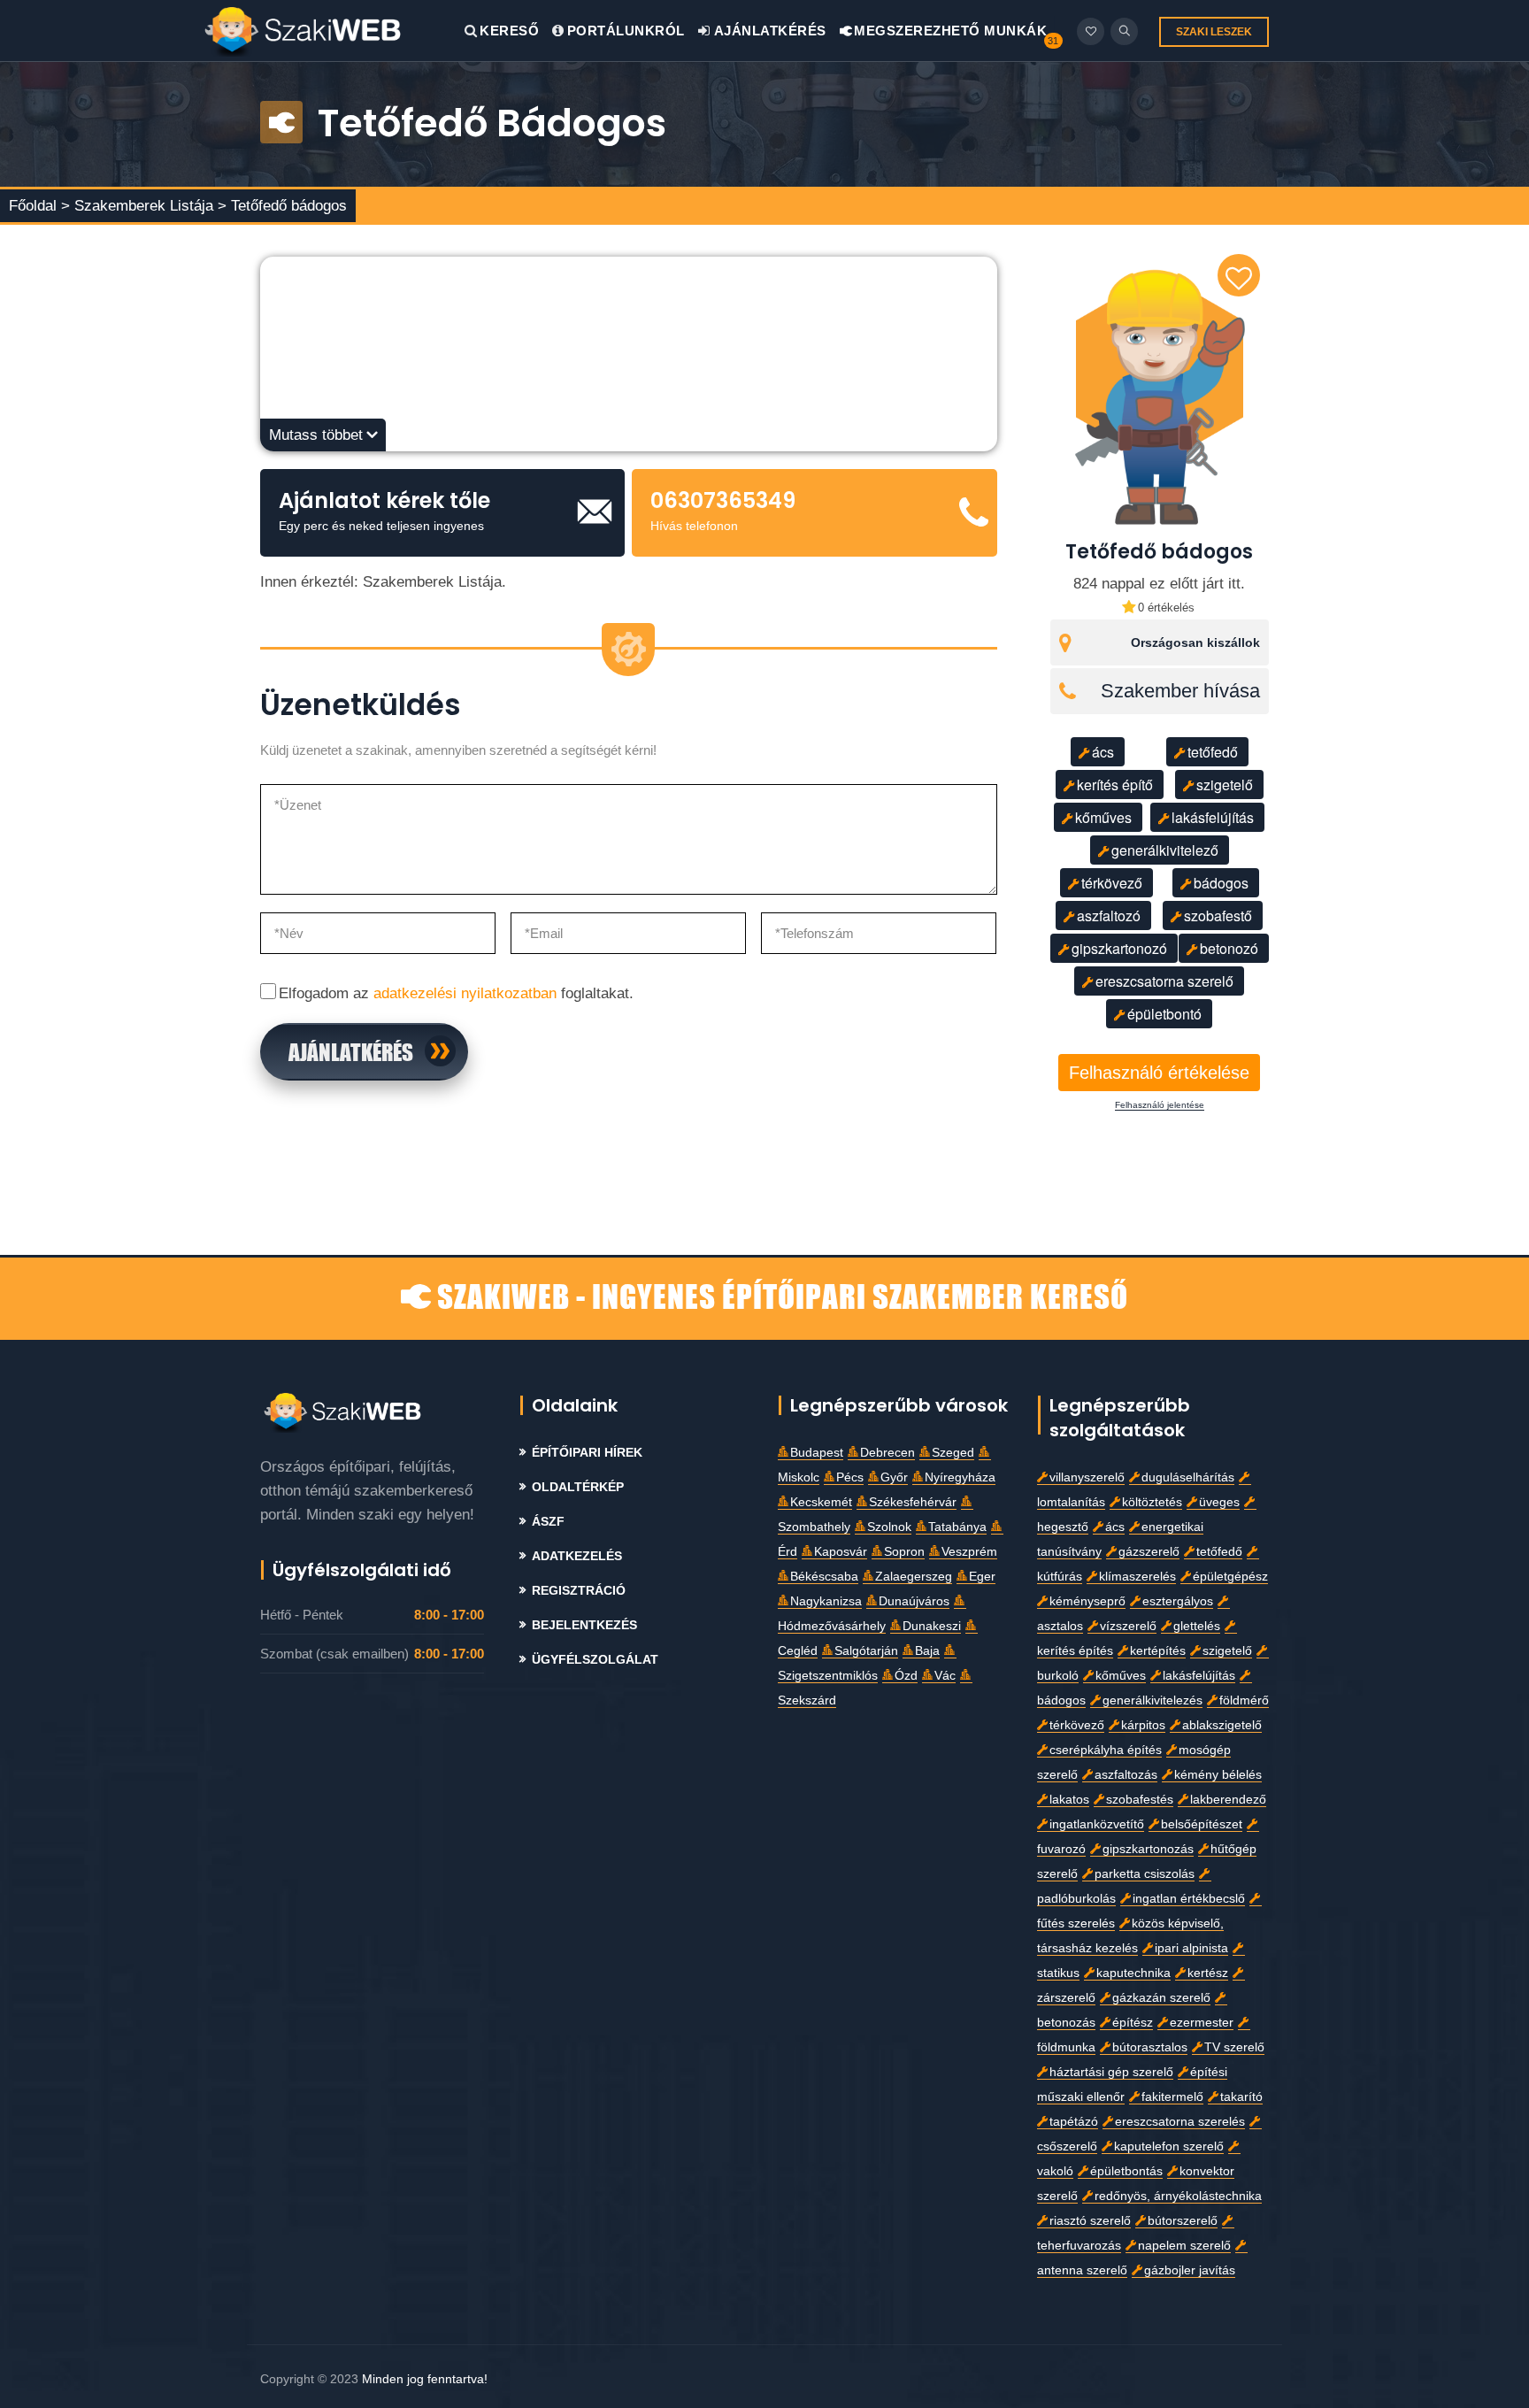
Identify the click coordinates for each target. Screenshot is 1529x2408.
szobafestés (1140, 1800)
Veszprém (969, 1552)
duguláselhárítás (1188, 1477)
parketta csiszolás (1145, 1874)
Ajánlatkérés (768, 31)
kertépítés (1158, 1651)
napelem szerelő (1184, 2246)
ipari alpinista (1191, 1948)
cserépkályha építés (1106, 1750)
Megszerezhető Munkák (949, 31)
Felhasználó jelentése (1160, 1105)
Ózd (906, 1676)
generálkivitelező (1165, 850)
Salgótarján (866, 1651)
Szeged (953, 1453)
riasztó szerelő (1090, 2221)
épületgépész (1230, 1577)
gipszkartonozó (1119, 948)
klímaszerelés (1137, 1577)
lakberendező (1228, 1800)
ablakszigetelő (1222, 1725)
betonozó (1229, 948)
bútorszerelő (1183, 2221)
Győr (894, 1477)
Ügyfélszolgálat (595, 1660)
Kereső (509, 31)
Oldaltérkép (578, 1487)
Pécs (850, 1477)
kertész (1208, 1973)
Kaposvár (841, 1552)
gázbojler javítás (1190, 2270)
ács (1103, 752)
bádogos (1221, 883)
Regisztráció (579, 1591)
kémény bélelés (1218, 1775)
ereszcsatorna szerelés (1180, 2122)
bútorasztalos (1150, 2047)
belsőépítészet (1202, 1824)
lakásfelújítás (1213, 817)
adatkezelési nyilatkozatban (465, 993)
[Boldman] (334, 31)
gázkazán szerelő (1161, 1998)
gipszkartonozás (1148, 1849)
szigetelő (1225, 785)
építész (1133, 2023)
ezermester (1202, 2023)
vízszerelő (1128, 1626)
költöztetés (1152, 1502)
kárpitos (1143, 1725)
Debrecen (887, 1453)
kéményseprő (1087, 1601)
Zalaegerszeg (914, 1577)
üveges (1219, 1502)
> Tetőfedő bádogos (282, 206)
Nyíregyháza (960, 1477)
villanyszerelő (1087, 1477)
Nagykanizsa (826, 1601)
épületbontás (1126, 2171)
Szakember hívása (1180, 691)
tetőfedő (1213, 752)
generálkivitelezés (1153, 1700)
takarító (1241, 2097)
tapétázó (1074, 2122)
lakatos (1069, 1800)
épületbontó (1164, 1014)
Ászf (548, 1522)
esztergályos (1178, 1601)
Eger (982, 1577)
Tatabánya (957, 1527)
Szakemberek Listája (146, 206)
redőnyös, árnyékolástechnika (1178, 2196)
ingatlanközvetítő (1097, 1824)
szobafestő (1218, 916)
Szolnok (889, 1527)
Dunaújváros (914, 1601)
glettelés (1197, 1626)
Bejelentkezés (584, 1625)
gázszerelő (1149, 1552)
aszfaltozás (1126, 1775)
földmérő (1244, 1700)
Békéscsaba (824, 1577)
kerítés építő (1115, 785)
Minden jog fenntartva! (425, 2379)
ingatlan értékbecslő (1189, 1899)
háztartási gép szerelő (1111, 2072)
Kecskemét (821, 1502)
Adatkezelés (577, 1556)
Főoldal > (39, 206)
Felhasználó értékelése (1159, 1073)
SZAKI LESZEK (1214, 32)
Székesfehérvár (913, 1502)
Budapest (817, 1453)
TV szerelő (1234, 2047)
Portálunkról (626, 31)
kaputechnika (1133, 1973)
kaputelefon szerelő (1169, 2146)
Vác (945, 1676)
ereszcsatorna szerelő (1164, 981)
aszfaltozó (1109, 916)
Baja (927, 1651)
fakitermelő (1172, 2097)
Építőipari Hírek (587, 1453)
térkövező (1112, 883)
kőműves (1103, 817)
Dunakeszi (932, 1626)
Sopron (904, 1552)
